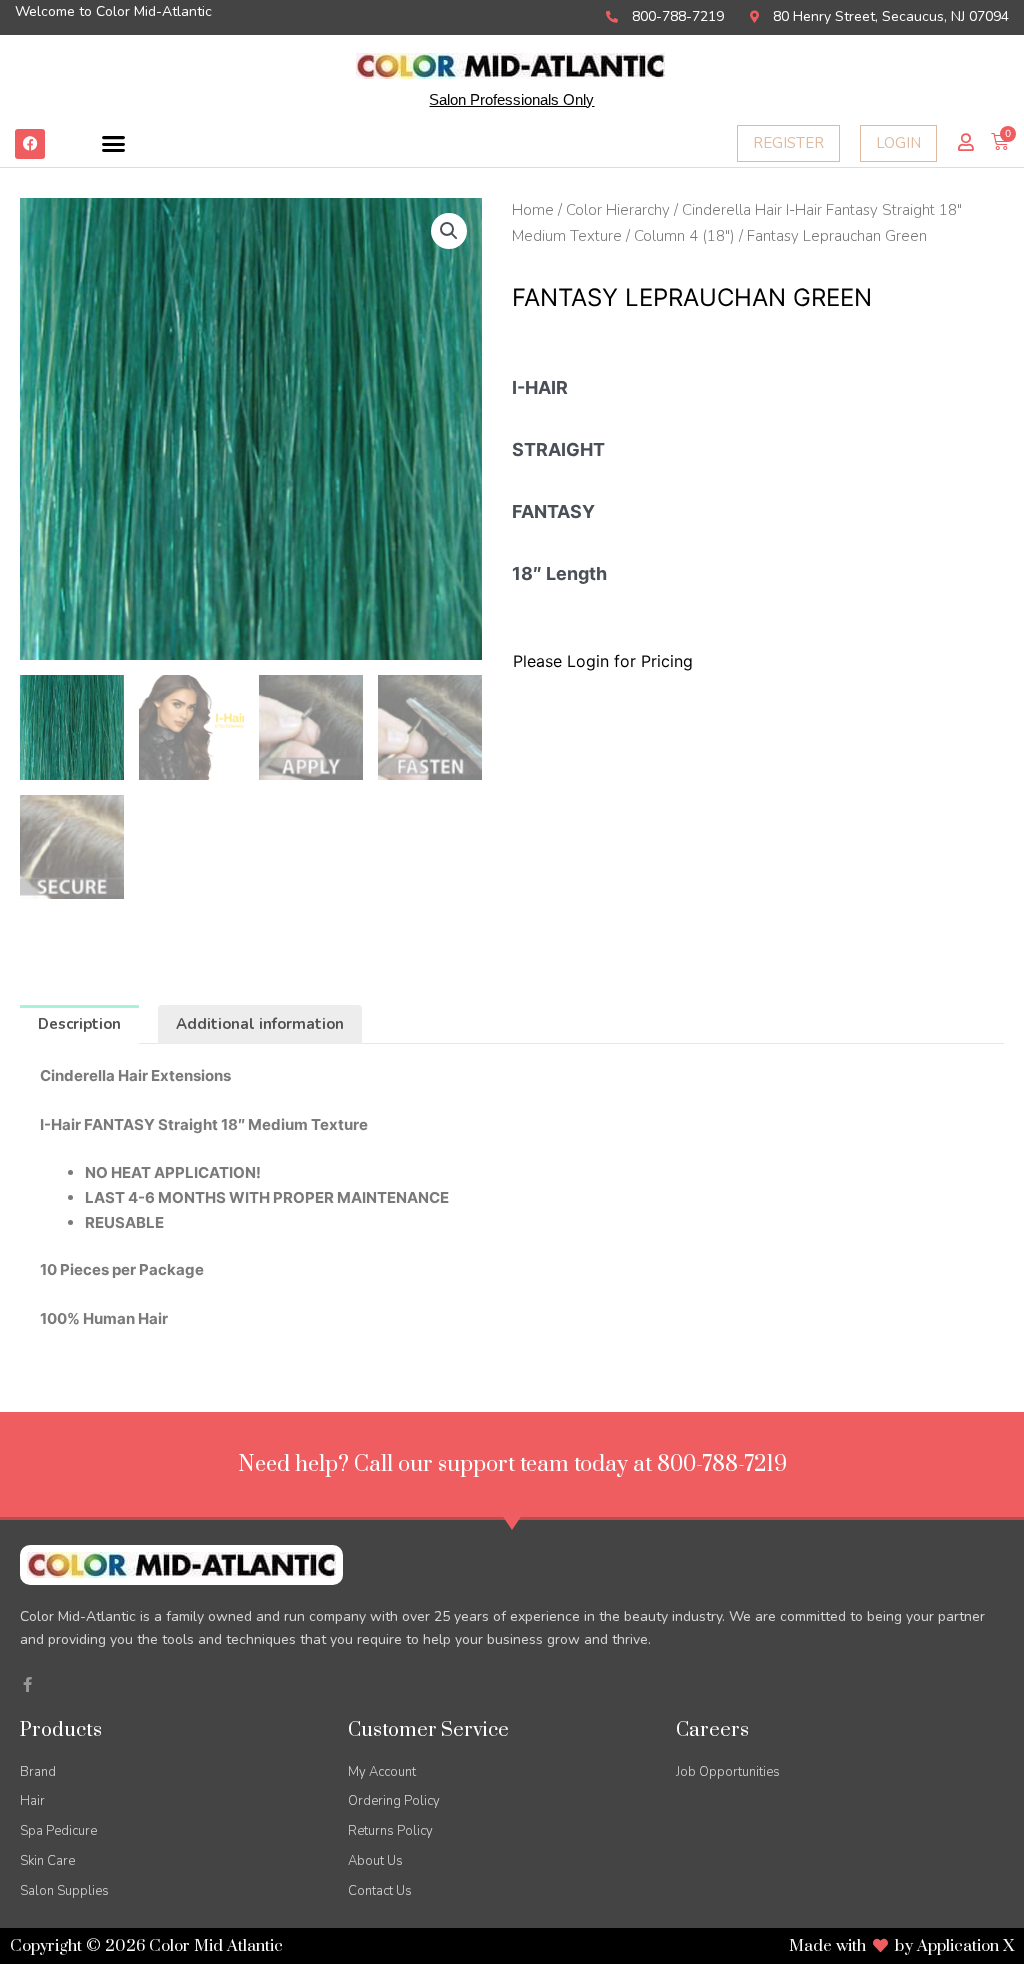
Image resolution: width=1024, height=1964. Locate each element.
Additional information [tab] (260, 1024)
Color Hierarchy (618, 210)
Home (533, 210)
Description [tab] (79, 1024)
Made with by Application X (901, 1946)
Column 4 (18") (684, 236)
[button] (114, 144)
